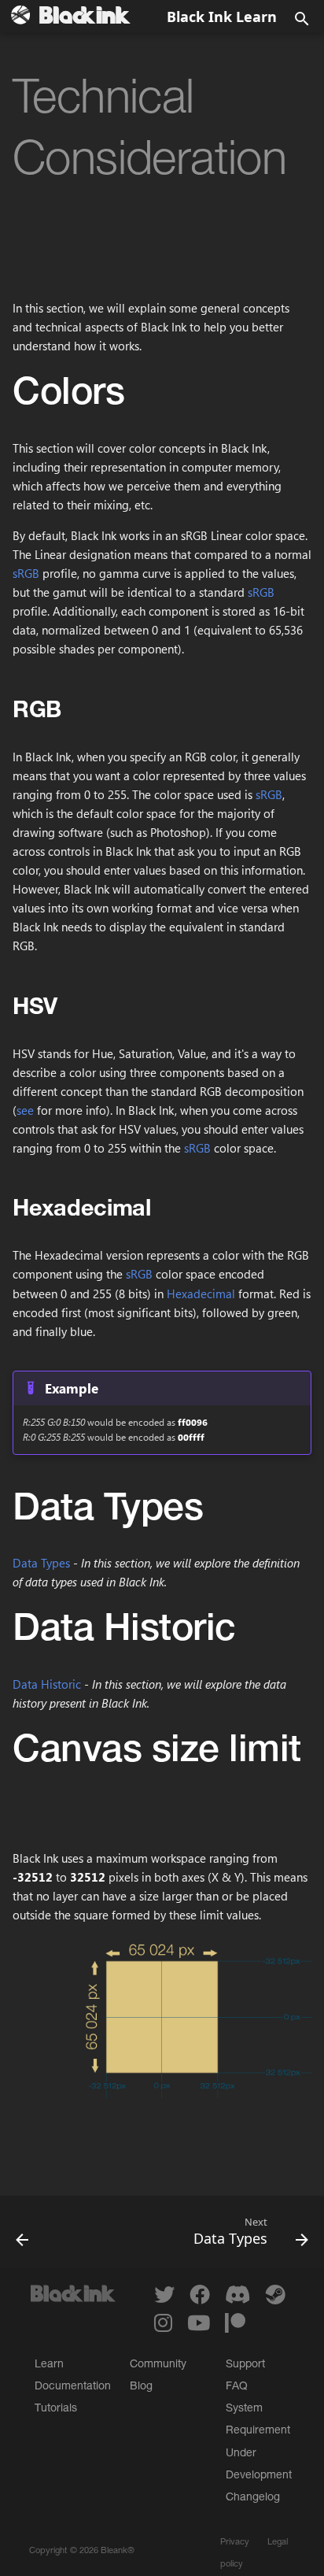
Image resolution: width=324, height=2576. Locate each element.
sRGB (26, 573)
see (25, 1110)
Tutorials (56, 2409)
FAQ (237, 2387)
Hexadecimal (201, 1294)
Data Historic (47, 1684)
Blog (141, 2387)
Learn (49, 2365)
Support (245, 2365)
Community (158, 2365)
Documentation (73, 2387)
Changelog (253, 2498)
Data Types (41, 1563)
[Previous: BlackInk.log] (23, 2237)
